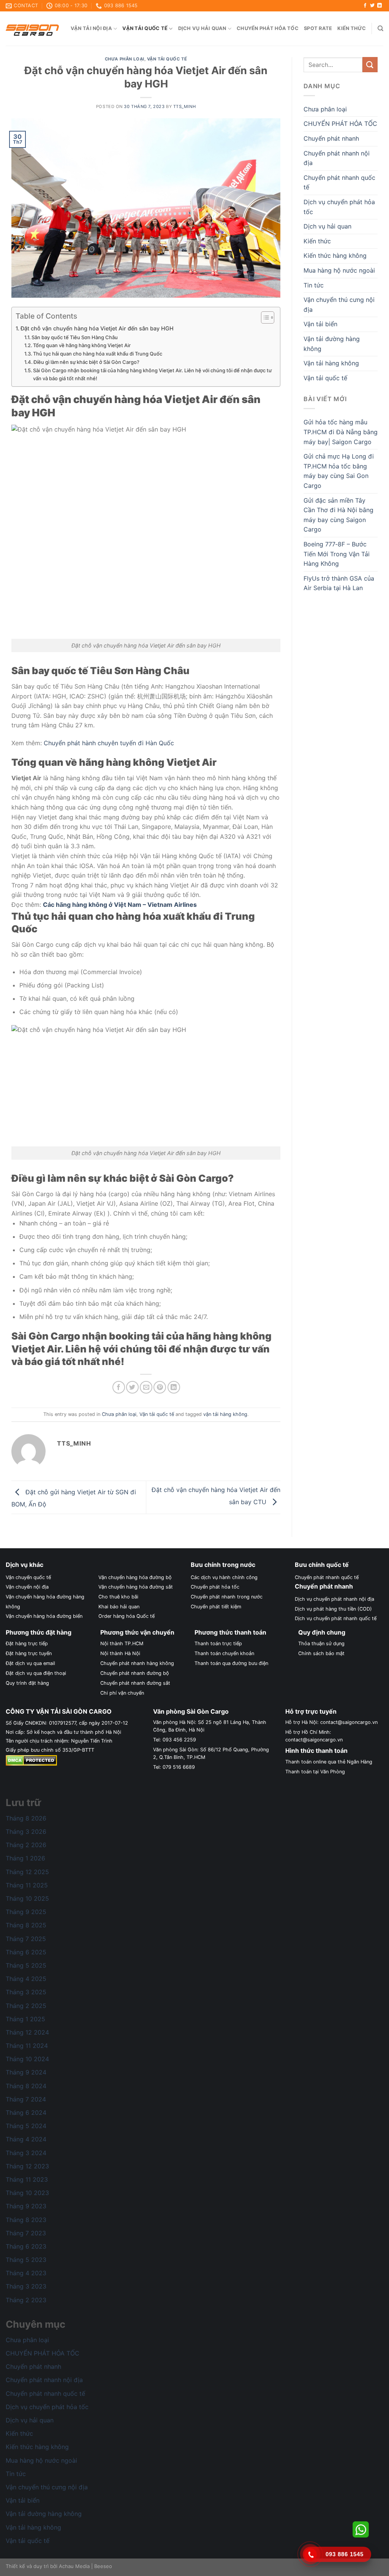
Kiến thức (352, 28)
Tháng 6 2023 (26, 2246)
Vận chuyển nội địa (27, 1587)
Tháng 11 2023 (27, 2179)
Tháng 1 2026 (25, 1858)
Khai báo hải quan (119, 1607)
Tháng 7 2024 (26, 2099)
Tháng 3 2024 (26, 2153)
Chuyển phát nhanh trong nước (227, 1597)
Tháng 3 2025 (26, 1992)
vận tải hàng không (225, 1414)
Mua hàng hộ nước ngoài (339, 270)
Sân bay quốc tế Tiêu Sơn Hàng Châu (75, 337)
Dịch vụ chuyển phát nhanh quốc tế (336, 1618)
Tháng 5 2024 (26, 2126)
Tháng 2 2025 (26, 2006)
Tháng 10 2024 (27, 2059)
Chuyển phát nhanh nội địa (337, 158)
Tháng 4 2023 (26, 2273)
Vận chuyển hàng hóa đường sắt (136, 1587)
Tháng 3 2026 (26, 1832)
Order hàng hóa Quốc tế (127, 1616)
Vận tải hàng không (331, 363)
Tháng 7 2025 (26, 1939)
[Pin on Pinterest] (160, 1387)
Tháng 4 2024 (26, 2139)
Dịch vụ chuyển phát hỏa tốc (339, 207)
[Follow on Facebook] (365, 6)
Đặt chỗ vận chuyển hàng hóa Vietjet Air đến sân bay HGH (97, 328)
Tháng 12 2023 (27, 2166)
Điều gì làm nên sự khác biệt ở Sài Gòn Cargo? (86, 362)
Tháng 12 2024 (27, 2032)
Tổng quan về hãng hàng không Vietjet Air (82, 345)
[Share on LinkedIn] (174, 1387)
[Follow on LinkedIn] (380, 6)
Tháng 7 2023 (26, 2233)
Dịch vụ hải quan (202, 28)
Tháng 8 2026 (26, 1818)
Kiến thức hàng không (335, 256)
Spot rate (318, 28)
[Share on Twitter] (132, 1387)
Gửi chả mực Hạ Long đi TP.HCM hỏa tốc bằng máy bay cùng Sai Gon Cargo (339, 471)
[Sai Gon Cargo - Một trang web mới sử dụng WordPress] (32, 29)
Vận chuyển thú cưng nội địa (339, 305)
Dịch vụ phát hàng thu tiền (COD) (333, 1609)
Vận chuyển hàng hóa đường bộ (135, 1577)
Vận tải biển (320, 324)
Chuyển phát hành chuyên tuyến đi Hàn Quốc (109, 743)
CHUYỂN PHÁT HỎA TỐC (340, 124)
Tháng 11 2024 (27, 2046)
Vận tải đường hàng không (332, 344)
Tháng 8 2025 (26, 1925)
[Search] (380, 29)
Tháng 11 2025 (27, 1885)
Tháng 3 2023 (26, 2286)
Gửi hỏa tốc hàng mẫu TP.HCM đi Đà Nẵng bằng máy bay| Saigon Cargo (341, 432)
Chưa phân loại (125, 59)
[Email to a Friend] (146, 1387)
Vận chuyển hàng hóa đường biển (44, 1616)
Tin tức (314, 285)
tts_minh (184, 106)
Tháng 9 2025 (26, 1912)
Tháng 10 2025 (27, 1898)
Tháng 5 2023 (26, 2260)
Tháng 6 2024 (26, 2113)
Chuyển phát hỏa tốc (268, 28)
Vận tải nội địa (91, 28)
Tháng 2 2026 (26, 1845)
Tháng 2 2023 (26, 2300)
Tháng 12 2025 (27, 1872)
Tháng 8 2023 (26, 2220)
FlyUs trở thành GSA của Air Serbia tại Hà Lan (339, 583)
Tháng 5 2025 (26, 1965)
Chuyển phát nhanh (331, 138)
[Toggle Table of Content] (264, 317)
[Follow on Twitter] (372, 6)
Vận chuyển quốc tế (28, 1577)
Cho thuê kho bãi (118, 1597)
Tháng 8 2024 (26, 2086)
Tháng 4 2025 (26, 1979)
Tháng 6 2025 (26, 1952)
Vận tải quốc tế (145, 28)
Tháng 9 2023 (26, 2206)
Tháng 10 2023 (27, 2193)
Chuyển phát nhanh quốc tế (339, 183)
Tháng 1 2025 (25, 2019)
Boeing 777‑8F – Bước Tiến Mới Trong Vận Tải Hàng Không (337, 554)
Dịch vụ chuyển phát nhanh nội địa (334, 1599)
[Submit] (370, 64)
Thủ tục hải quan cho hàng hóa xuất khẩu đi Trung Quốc (98, 354)
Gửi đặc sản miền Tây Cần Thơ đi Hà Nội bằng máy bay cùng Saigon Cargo (338, 515)
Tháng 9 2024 (26, 2072)
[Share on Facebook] (119, 1387)
